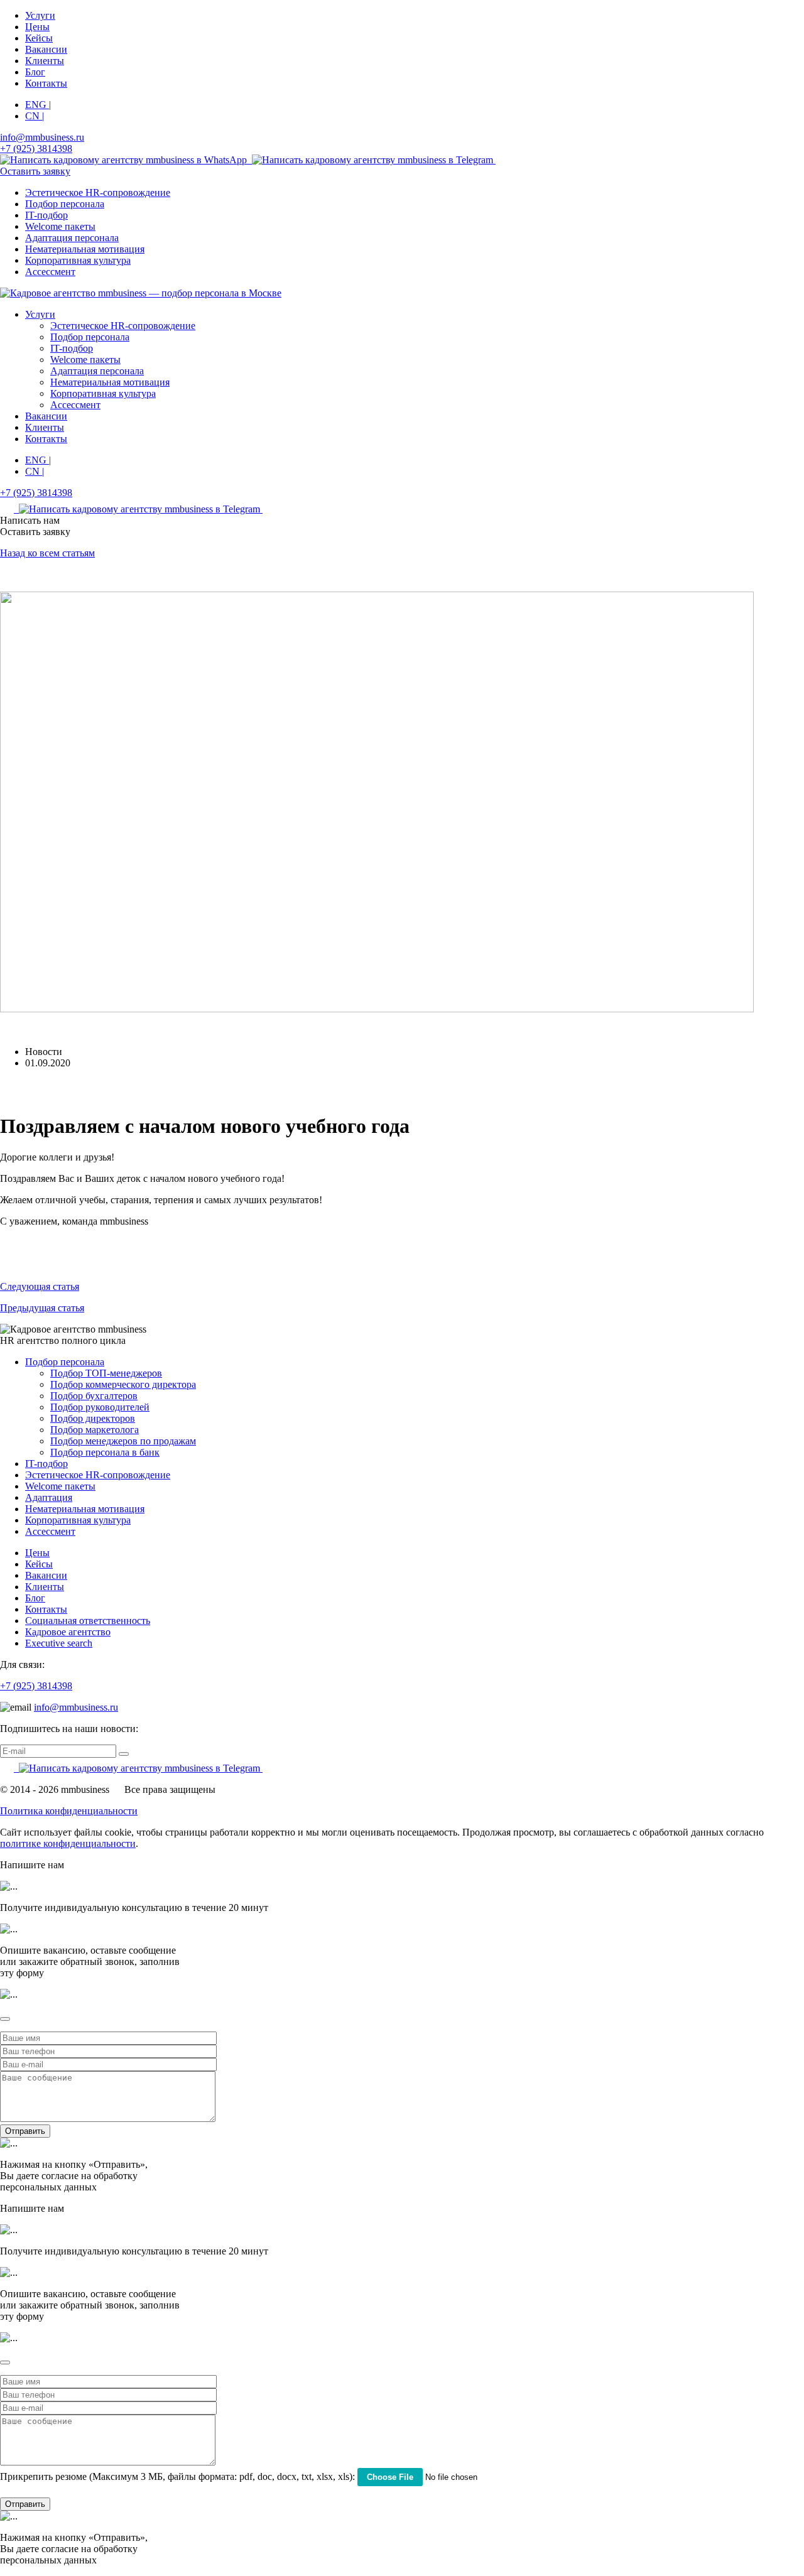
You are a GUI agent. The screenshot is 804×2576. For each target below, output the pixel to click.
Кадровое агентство (68, 1632)
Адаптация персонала (72, 238)
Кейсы (39, 38)
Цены (37, 27)
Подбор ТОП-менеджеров (106, 1373)
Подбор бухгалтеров (94, 1396)
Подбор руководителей (100, 1407)
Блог (35, 72)
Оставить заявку (35, 171)
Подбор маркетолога (95, 1430)
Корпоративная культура (78, 260)
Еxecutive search (59, 1643)
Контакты (46, 83)
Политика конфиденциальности (69, 1811)
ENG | (38, 105)
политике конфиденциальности (68, 1843)
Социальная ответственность (88, 1621)
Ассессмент (50, 272)
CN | (35, 116)
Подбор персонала (65, 204)
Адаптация (49, 1497)
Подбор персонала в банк (105, 1452)
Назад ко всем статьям (47, 553)
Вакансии (46, 49)
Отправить (25, 2131)
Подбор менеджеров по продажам (123, 1441)
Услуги (40, 15)
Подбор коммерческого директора (123, 1384)
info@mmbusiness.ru (76, 1707)
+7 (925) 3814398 (36, 1686)
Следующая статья (40, 1286)
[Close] (5, 2019)
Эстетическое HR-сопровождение (98, 192)
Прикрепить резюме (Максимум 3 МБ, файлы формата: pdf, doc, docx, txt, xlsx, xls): (177, 2476)
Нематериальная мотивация (85, 249)
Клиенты (45, 61)
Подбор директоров (93, 1418)
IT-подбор (46, 215)
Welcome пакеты (60, 226)
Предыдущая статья (42, 1308)
